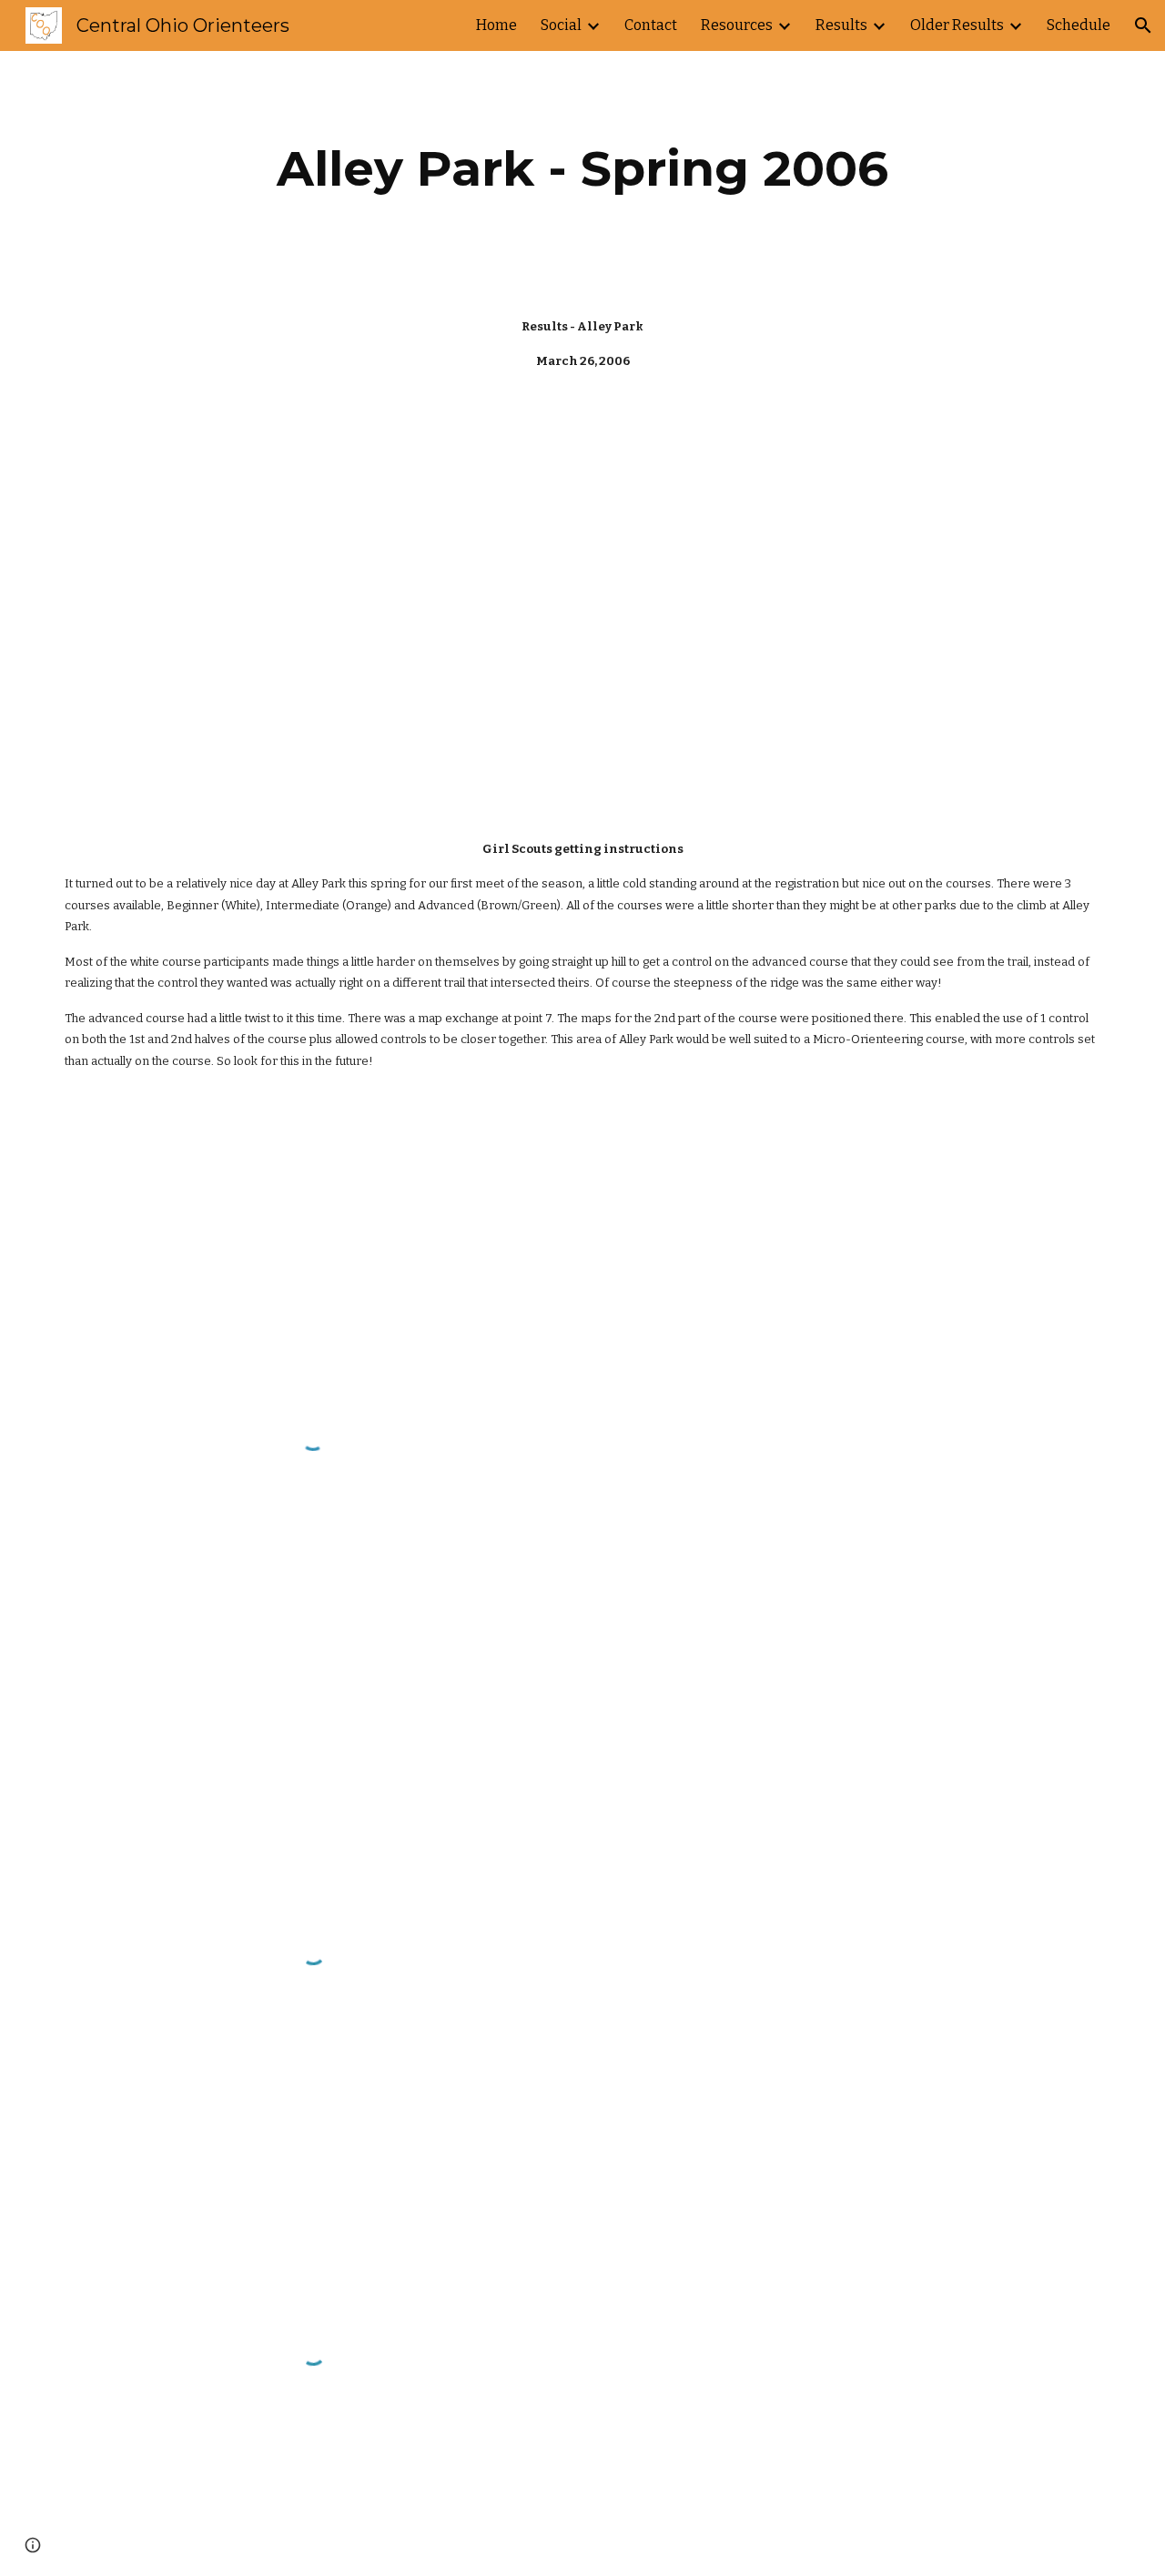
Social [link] (561, 25)
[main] (582, 169)
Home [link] (496, 25)
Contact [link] (651, 25)
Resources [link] (737, 25)
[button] (1143, 25)
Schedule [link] (1079, 25)
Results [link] (841, 25)
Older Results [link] (957, 25)
